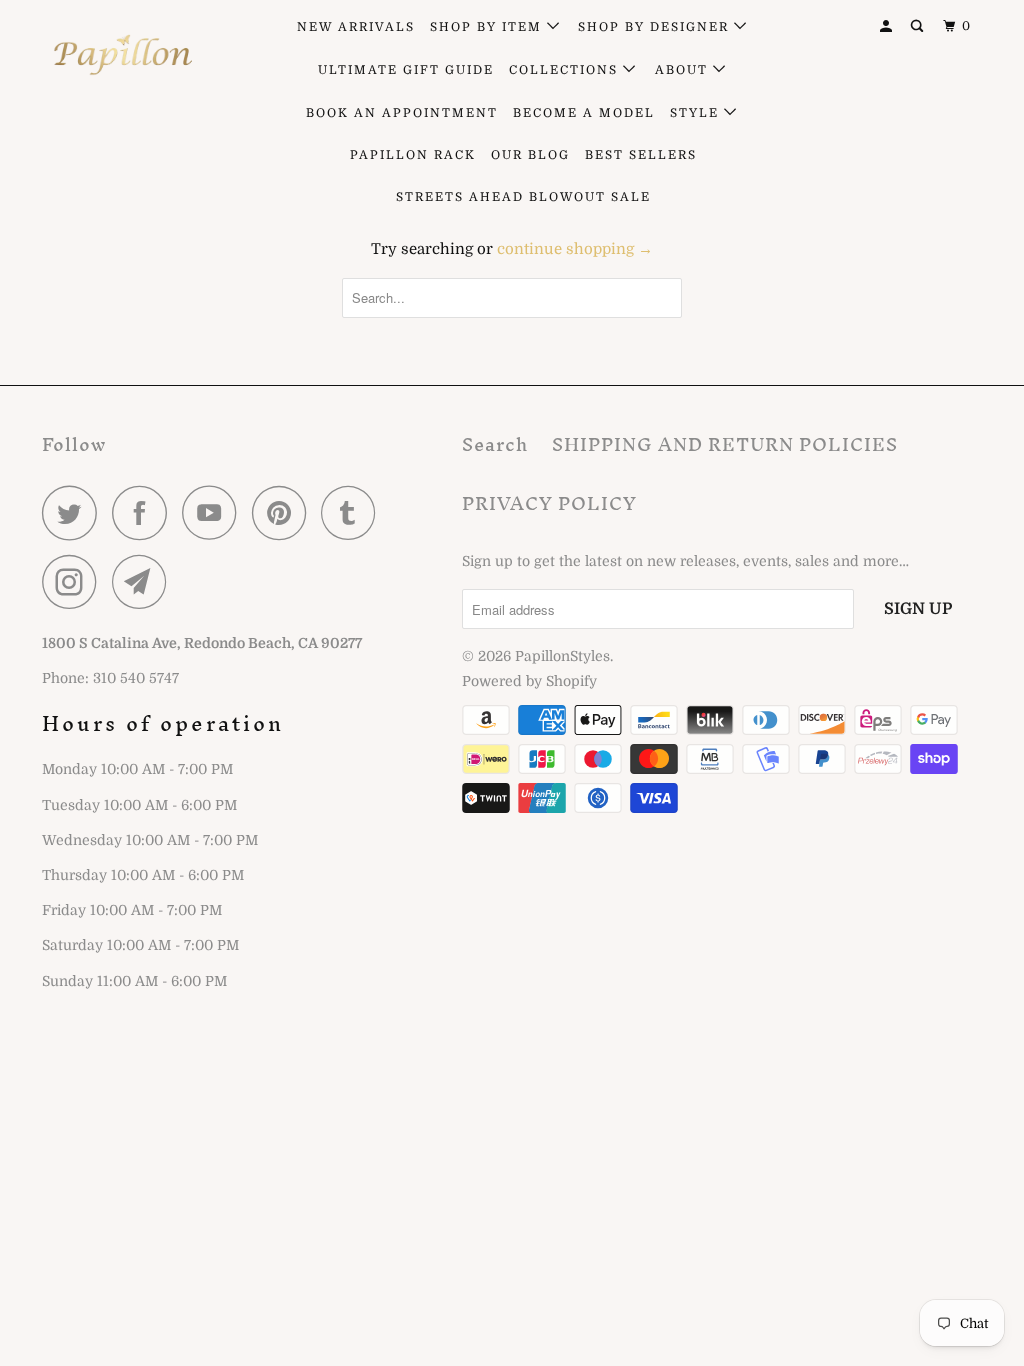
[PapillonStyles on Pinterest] (284, 512)
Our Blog (530, 155)
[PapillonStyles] (122, 55)
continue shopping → (575, 249)
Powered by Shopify (529, 681)
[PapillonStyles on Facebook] (145, 512)
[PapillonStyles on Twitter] (75, 512)
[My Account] (888, 26)
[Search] (919, 26)
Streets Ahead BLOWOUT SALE (523, 197)
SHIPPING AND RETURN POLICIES (725, 444)
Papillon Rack (413, 155)
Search (495, 444)
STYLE (697, 113)
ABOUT (684, 70)
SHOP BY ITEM (488, 27)
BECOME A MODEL (584, 113)
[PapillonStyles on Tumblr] (354, 512)
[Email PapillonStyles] (145, 581)
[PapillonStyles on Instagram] (75, 581)
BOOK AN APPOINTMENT (402, 113)
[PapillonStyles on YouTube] (215, 512)
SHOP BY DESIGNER (656, 27)
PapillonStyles (562, 656)
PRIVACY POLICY (549, 503)
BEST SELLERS (641, 155)
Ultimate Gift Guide (406, 70)
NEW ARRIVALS (356, 27)
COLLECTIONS (566, 70)
